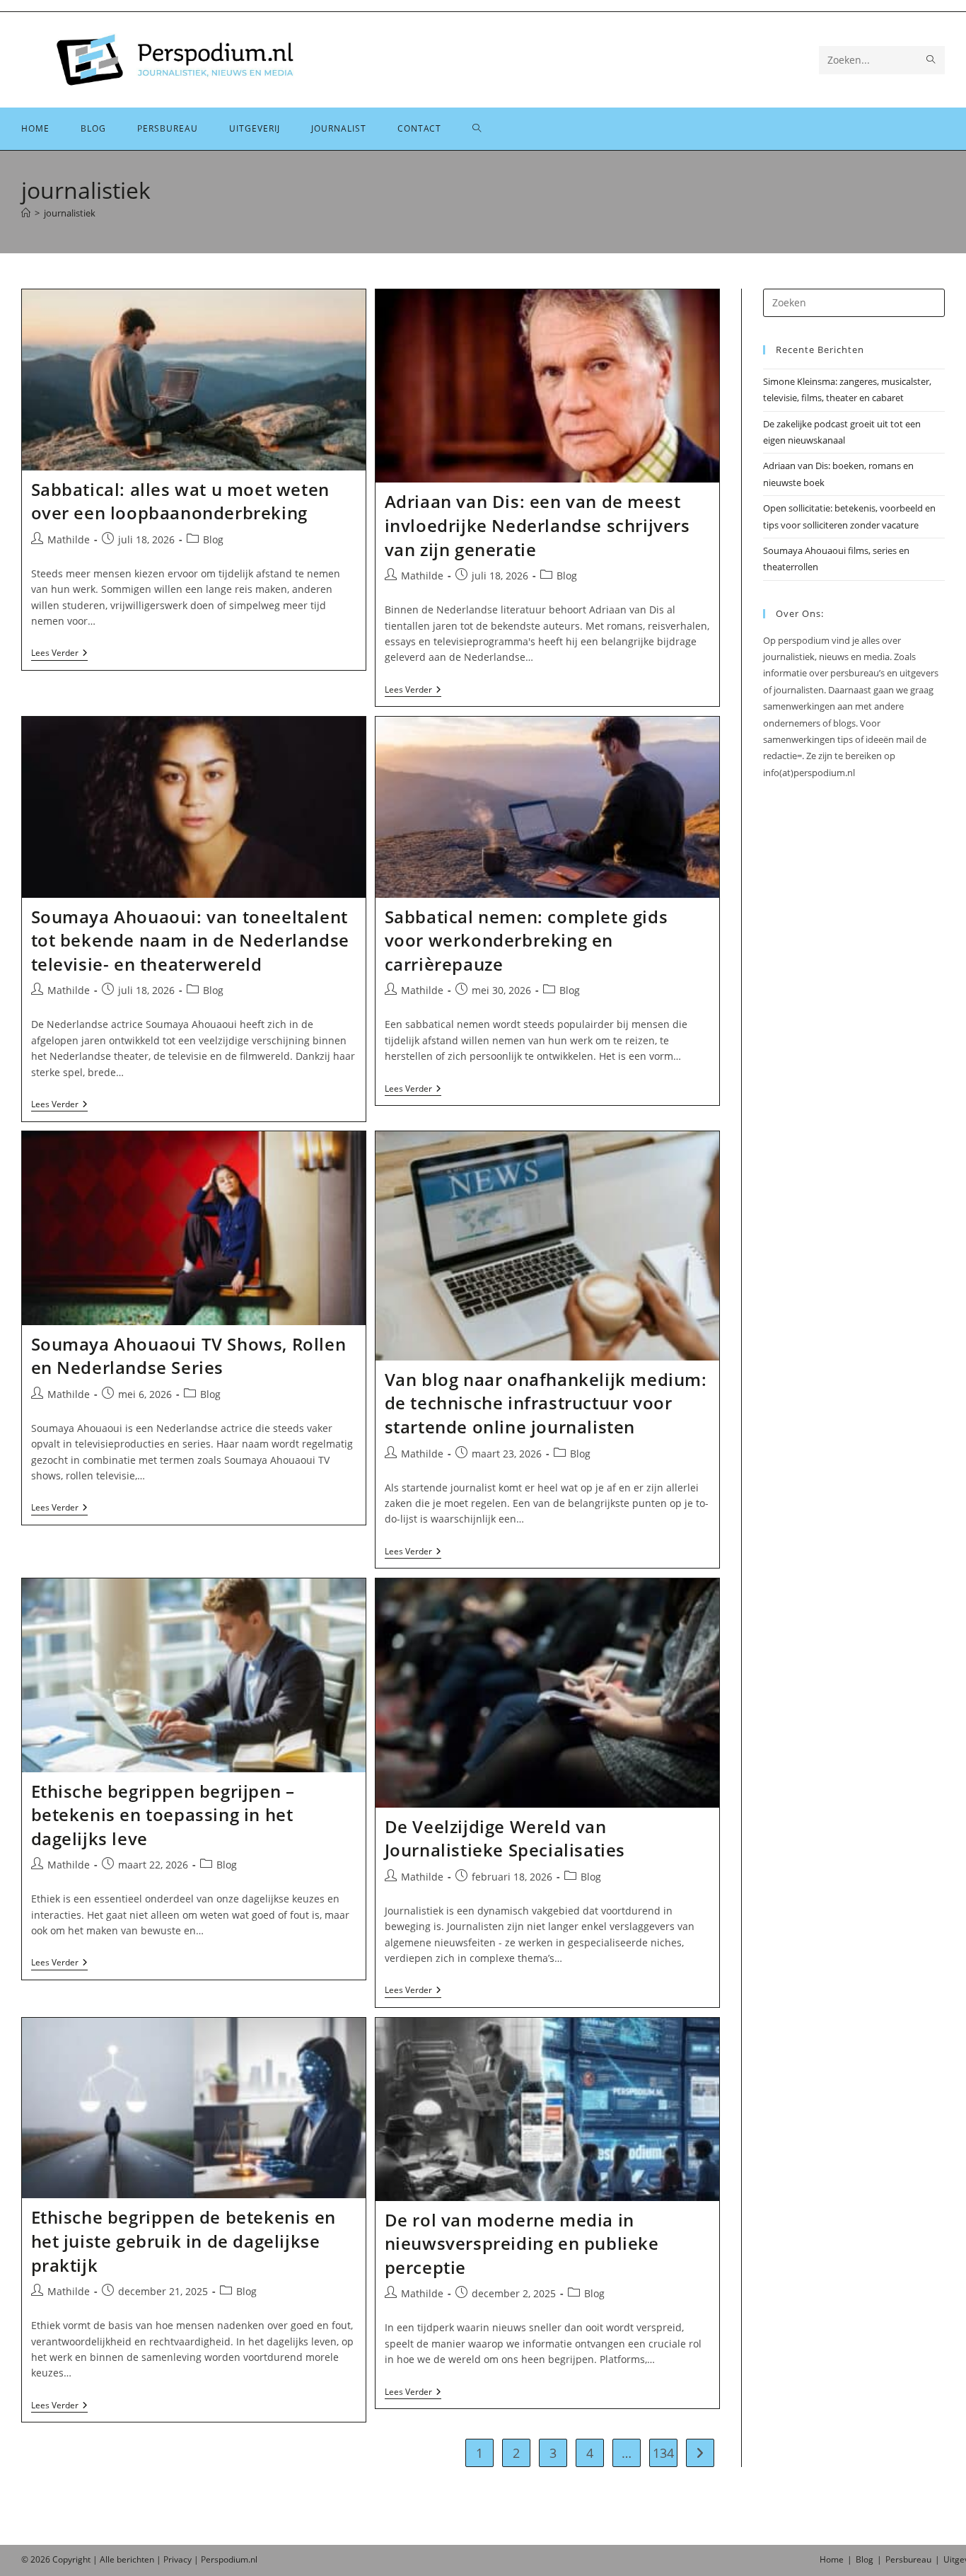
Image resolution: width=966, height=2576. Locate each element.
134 (663, 2453)
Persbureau (908, 2559)
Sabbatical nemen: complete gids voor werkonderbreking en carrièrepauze (526, 940)
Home (832, 2559)
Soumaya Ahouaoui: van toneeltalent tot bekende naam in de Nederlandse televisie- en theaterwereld (190, 940)
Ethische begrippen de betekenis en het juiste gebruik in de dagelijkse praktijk (184, 2241)
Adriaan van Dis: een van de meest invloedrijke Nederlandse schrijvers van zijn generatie (537, 525)
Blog (213, 539)
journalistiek (70, 213)
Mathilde (69, 539)
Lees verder (59, 654)
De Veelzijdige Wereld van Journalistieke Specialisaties (505, 1838)
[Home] (26, 213)
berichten (135, 2559)
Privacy (178, 2559)
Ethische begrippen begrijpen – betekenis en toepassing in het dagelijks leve (163, 1815)
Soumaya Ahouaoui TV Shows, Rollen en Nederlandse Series (189, 1356)
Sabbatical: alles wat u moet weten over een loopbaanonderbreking (180, 501)
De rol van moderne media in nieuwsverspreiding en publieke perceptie (522, 2243)
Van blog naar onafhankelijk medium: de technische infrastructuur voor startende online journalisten (546, 1403)
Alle (108, 2559)
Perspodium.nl (229, 2559)
